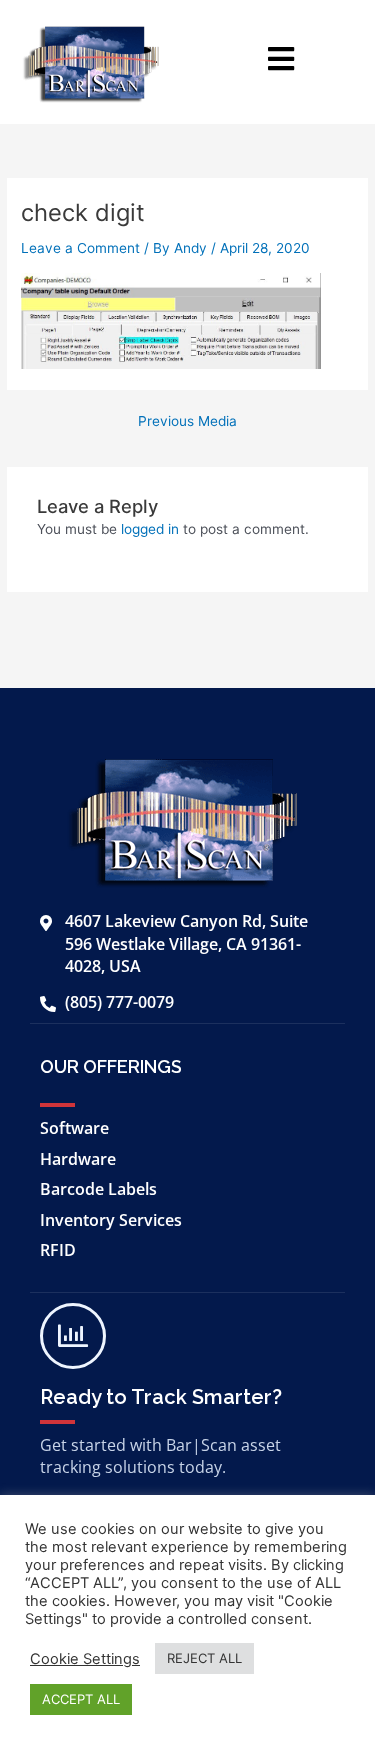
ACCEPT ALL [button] (81, 1699)
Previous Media (187, 422)
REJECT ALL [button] (204, 1658)
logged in (150, 529)
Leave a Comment (80, 248)
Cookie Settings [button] (85, 1659)
